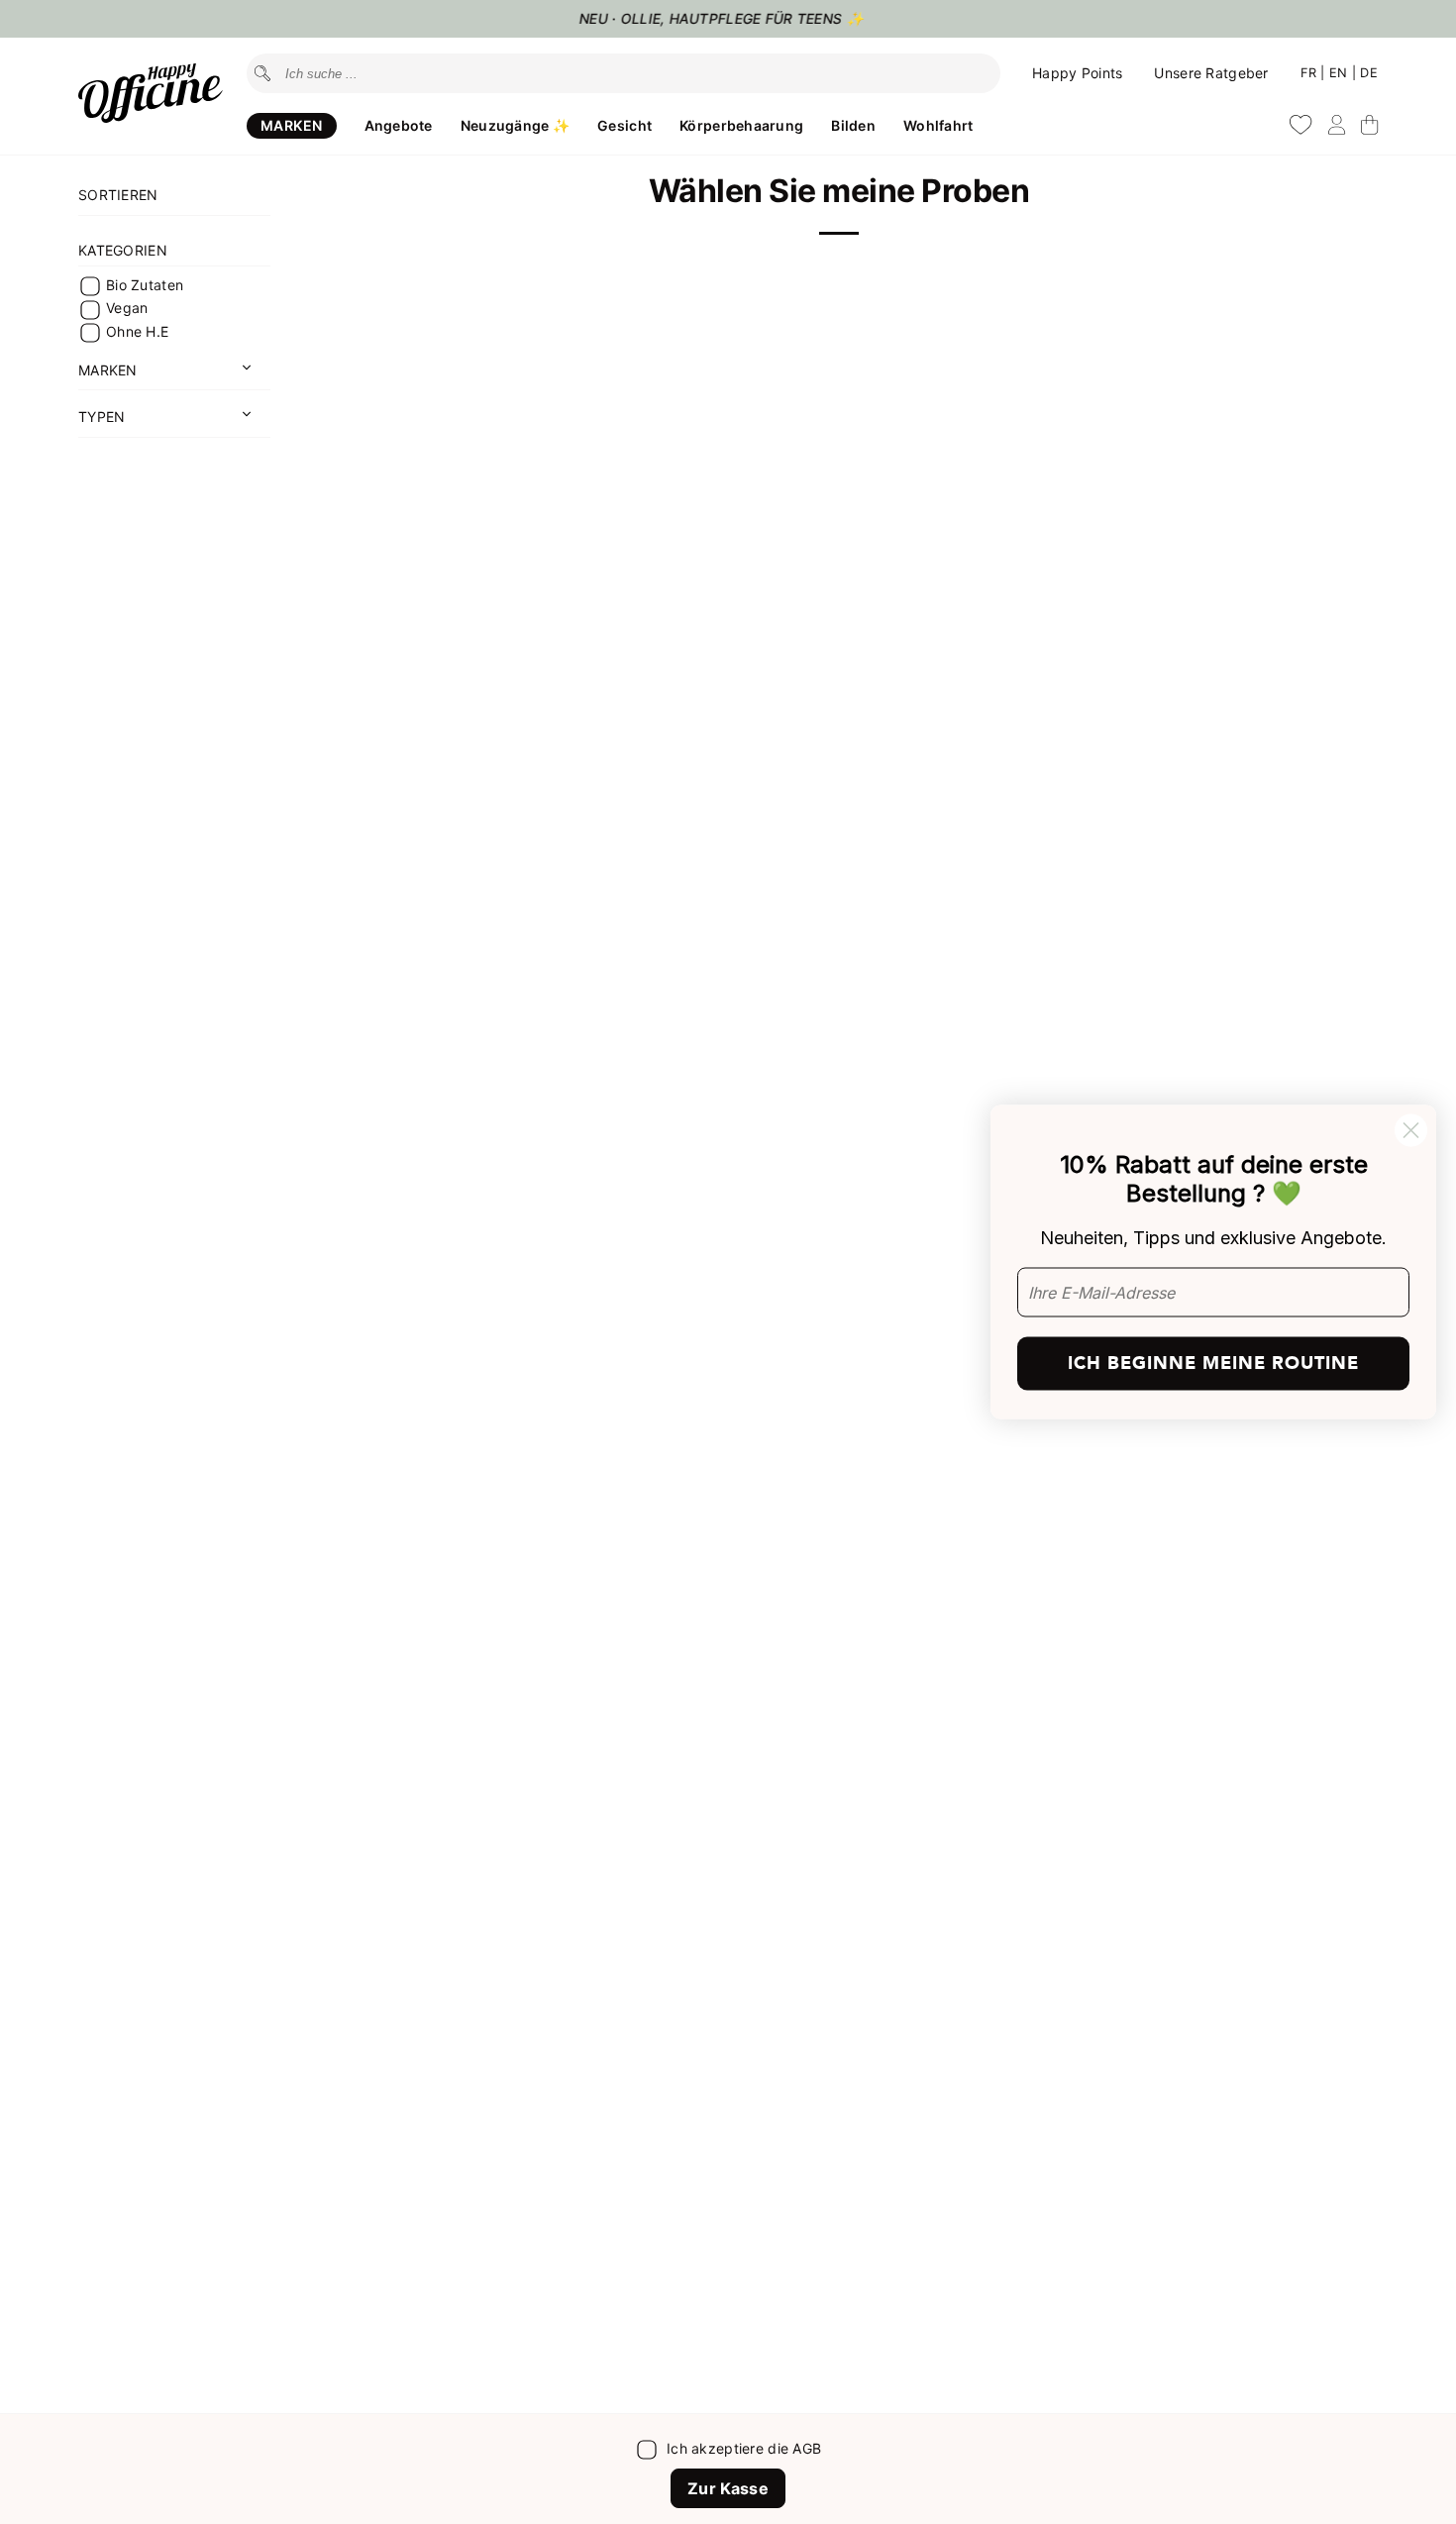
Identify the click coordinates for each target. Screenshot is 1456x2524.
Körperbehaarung (741, 125)
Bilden (853, 125)
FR (1311, 73)
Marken (292, 125)
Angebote (399, 125)
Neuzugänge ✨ (515, 125)
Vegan (127, 308)
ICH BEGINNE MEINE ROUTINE (1213, 1363)
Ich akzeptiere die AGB (744, 2448)
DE (1369, 73)
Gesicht (624, 125)
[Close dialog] (1411, 1131)
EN (1341, 73)
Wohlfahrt (938, 125)
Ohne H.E (137, 331)
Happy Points (1077, 73)
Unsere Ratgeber (1211, 73)
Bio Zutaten (145, 285)
